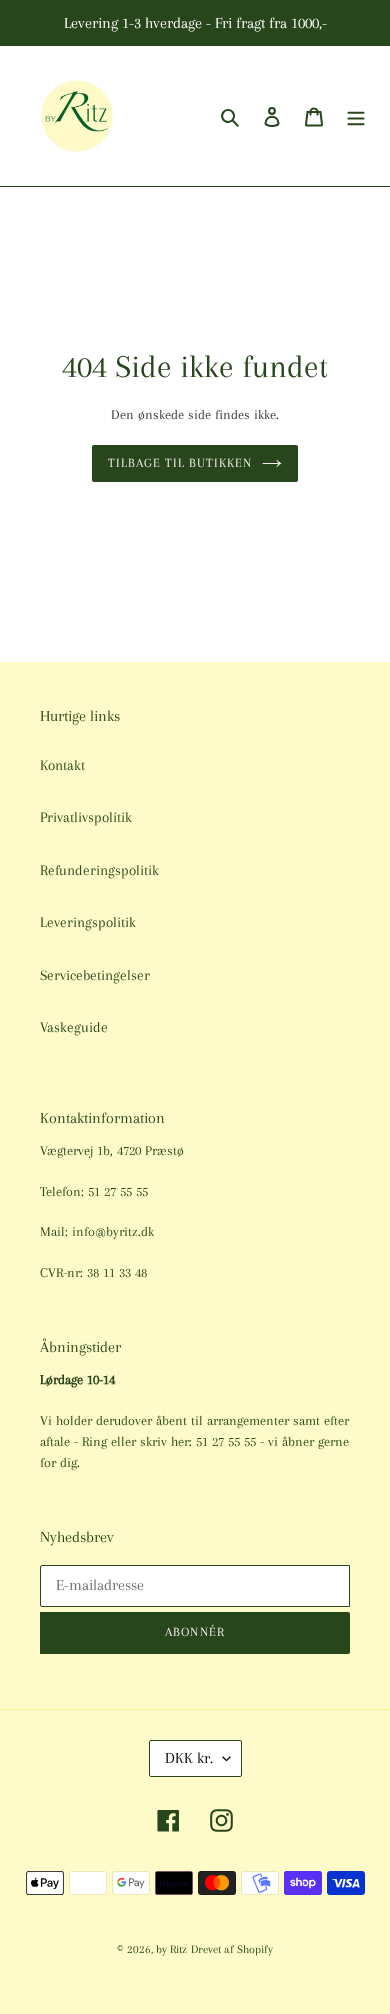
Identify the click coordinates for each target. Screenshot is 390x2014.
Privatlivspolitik (86, 817)
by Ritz (171, 1949)
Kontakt (62, 765)
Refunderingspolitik (99, 870)
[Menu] (356, 116)
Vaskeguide (74, 1027)
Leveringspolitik (88, 922)
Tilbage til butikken (180, 463)
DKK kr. (189, 1758)
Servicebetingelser (95, 975)
